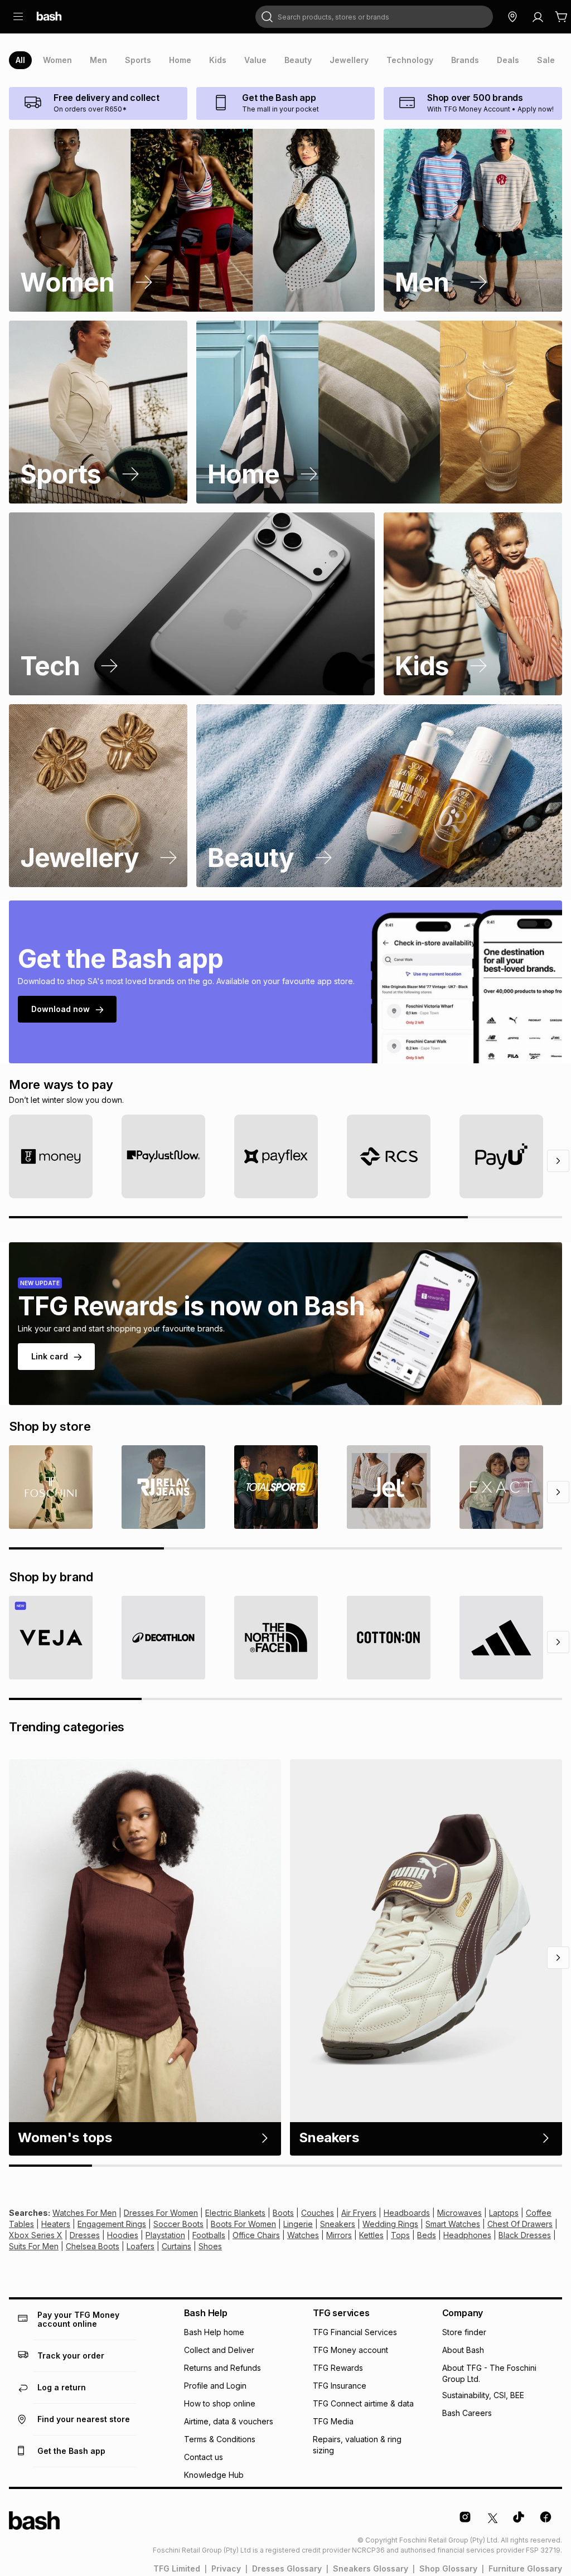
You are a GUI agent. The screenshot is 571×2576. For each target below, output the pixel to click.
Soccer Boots (178, 2224)
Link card (50, 1356)
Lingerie (298, 2224)
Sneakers (338, 2224)
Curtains (176, 2246)
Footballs (209, 2235)
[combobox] (374, 17)
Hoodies (123, 2235)
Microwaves (459, 2213)
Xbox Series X (36, 2235)
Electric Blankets (235, 2213)
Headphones (467, 2235)
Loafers (141, 2246)
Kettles (371, 2235)
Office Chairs (256, 2235)
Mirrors (339, 2235)
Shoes (210, 2246)
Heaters (56, 2224)
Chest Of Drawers (520, 2224)
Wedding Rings (390, 2224)
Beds (427, 2235)
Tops (400, 2235)
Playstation (165, 2235)
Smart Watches (453, 2224)
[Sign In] (538, 17)
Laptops (504, 2213)
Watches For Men (84, 2213)
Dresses (85, 2235)
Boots (283, 2213)
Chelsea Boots (93, 2246)
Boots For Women (243, 2224)
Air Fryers (359, 2213)
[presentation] (20, 60)
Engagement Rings (112, 2224)
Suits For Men (34, 2246)
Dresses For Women (161, 2213)
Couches (318, 2213)
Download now (61, 1009)
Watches (303, 2235)
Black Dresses (525, 2235)
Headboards (407, 2213)
